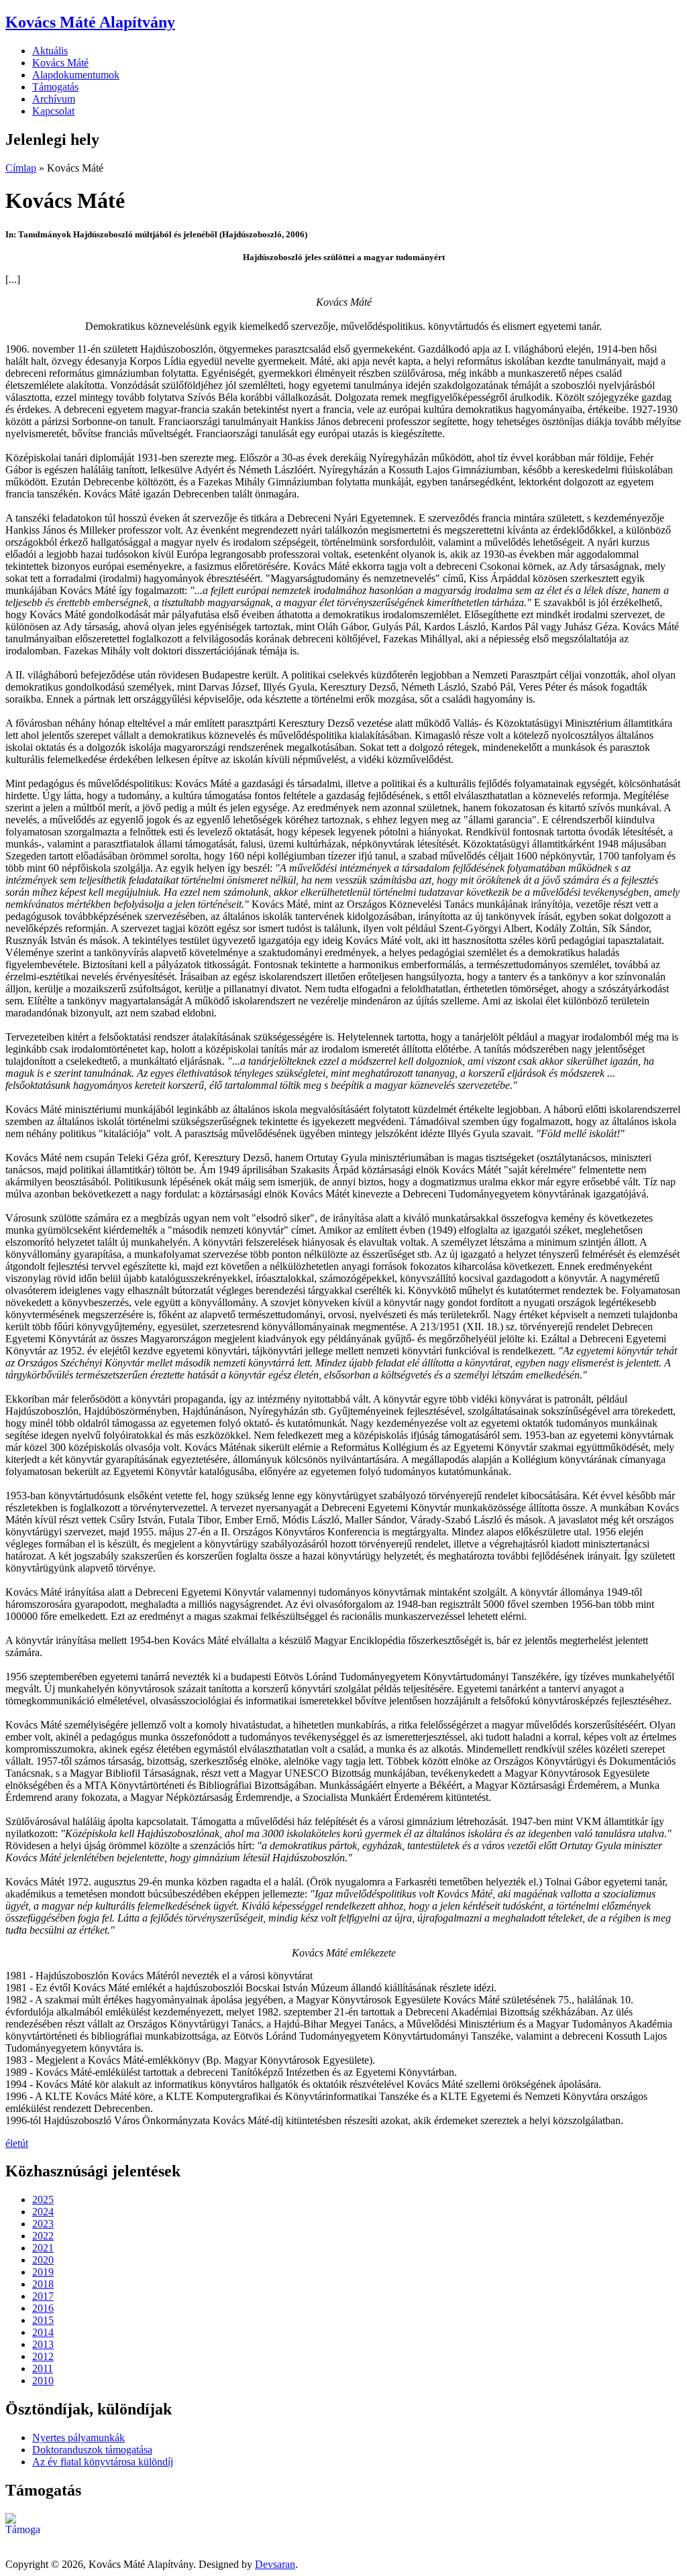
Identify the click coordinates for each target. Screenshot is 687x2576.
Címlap (21, 168)
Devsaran (275, 2564)
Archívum (54, 99)
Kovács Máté (60, 63)
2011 (43, 2368)
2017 (43, 2296)
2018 (43, 2284)
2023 (43, 2224)
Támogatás (55, 87)
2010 (43, 2381)
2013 (43, 2344)
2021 (43, 2248)
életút (17, 2143)
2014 (43, 2332)
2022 (43, 2236)
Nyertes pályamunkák (78, 2438)
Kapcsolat (53, 111)
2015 (43, 2320)
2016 (43, 2308)
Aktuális (50, 51)
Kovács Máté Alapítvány (90, 22)
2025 (43, 2200)
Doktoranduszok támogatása (92, 2450)
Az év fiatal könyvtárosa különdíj (103, 2462)
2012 (43, 2356)
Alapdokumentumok (76, 75)
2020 (43, 2260)
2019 (43, 2272)
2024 (43, 2212)
